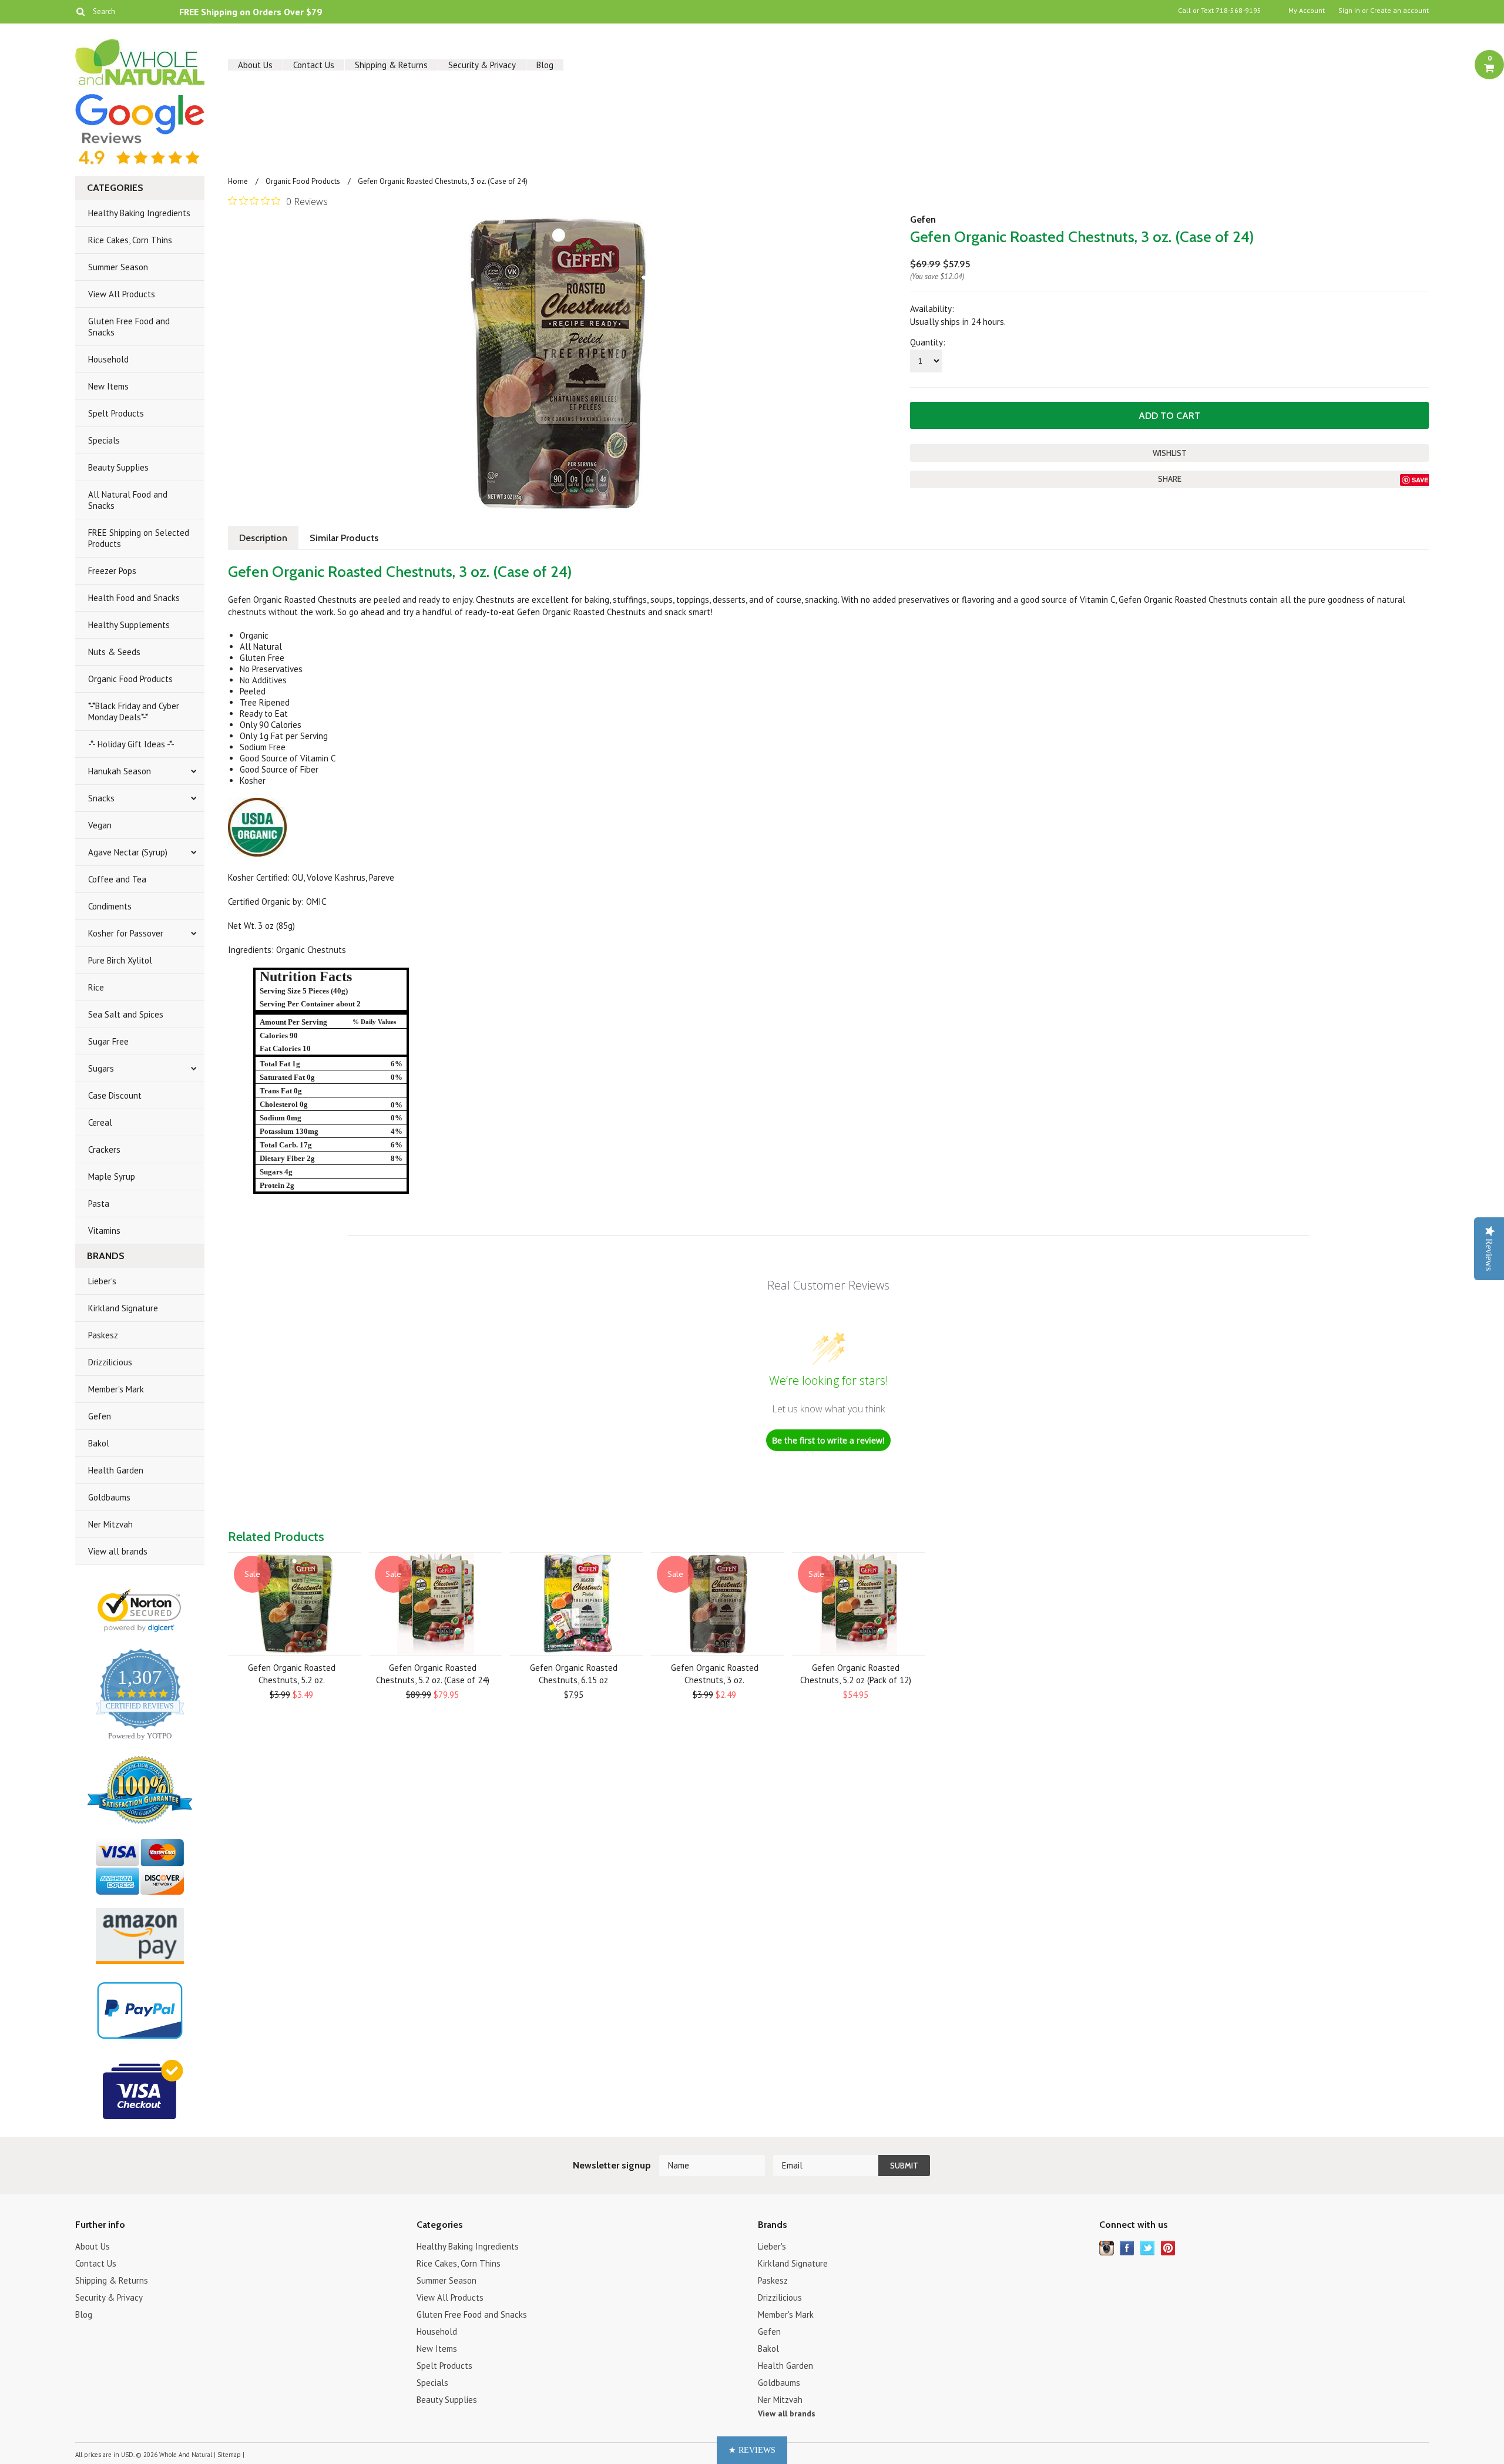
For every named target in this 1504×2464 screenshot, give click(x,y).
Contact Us (314, 65)
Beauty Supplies (118, 467)
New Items (108, 386)
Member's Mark (116, 1389)
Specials (104, 440)
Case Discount (115, 1095)
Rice (96, 987)
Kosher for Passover (126, 933)
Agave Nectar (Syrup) (128, 852)
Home (238, 181)
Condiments (110, 906)
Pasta (99, 1204)
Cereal (100, 1122)
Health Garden (116, 1470)
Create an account (1399, 11)
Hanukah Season (120, 771)
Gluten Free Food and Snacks (129, 327)
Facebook (1127, 2248)
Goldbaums (109, 1497)
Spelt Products (116, 413)
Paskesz (103, 1335)
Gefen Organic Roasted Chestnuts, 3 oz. (715, 1674)
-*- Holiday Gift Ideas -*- (131, 744)
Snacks (101, 798)
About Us (255, 65)
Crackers (104, 1149)
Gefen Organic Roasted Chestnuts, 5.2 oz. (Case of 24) (433, 1674)
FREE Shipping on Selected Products (139, 538)
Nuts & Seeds (114, 652)
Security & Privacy (482, 65)
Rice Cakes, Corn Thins (130, 240)
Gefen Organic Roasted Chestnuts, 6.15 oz (574, 1674)
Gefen (100, 1416)
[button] (752, 2450)
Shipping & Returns (391, 65)
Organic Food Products (130, 679)
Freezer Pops (112, 571)
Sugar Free (108, 1041)
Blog (545, 65)
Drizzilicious (110, 1362)
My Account (1307, 11)
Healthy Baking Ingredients (139, 213)
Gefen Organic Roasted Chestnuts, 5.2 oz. (292, 1674)
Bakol (99, 1443)
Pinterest (1168, 2248)
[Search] (80, 11)
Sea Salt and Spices (126, 1014)
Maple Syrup (112, 1176)
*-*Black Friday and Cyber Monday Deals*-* (134, 711)
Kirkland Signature (123, 1308)
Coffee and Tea (117, 879)
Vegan (100, 825)
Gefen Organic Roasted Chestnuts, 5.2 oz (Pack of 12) (856, 1674)
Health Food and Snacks (134, 598)
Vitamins (104, 1231)
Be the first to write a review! (828, 1440)
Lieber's (102, 1281)
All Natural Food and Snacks (128, 500)
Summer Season (118, 267)
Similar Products (344, 538)
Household (108, 359)
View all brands (118, 1551)
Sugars (101, 1068)
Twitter (1148, 2248)
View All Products (122, 294)
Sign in (1349, 11)
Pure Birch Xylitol (120, 960)
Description (263, 538)
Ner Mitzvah (110, 1524)
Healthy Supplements (129, 625)
